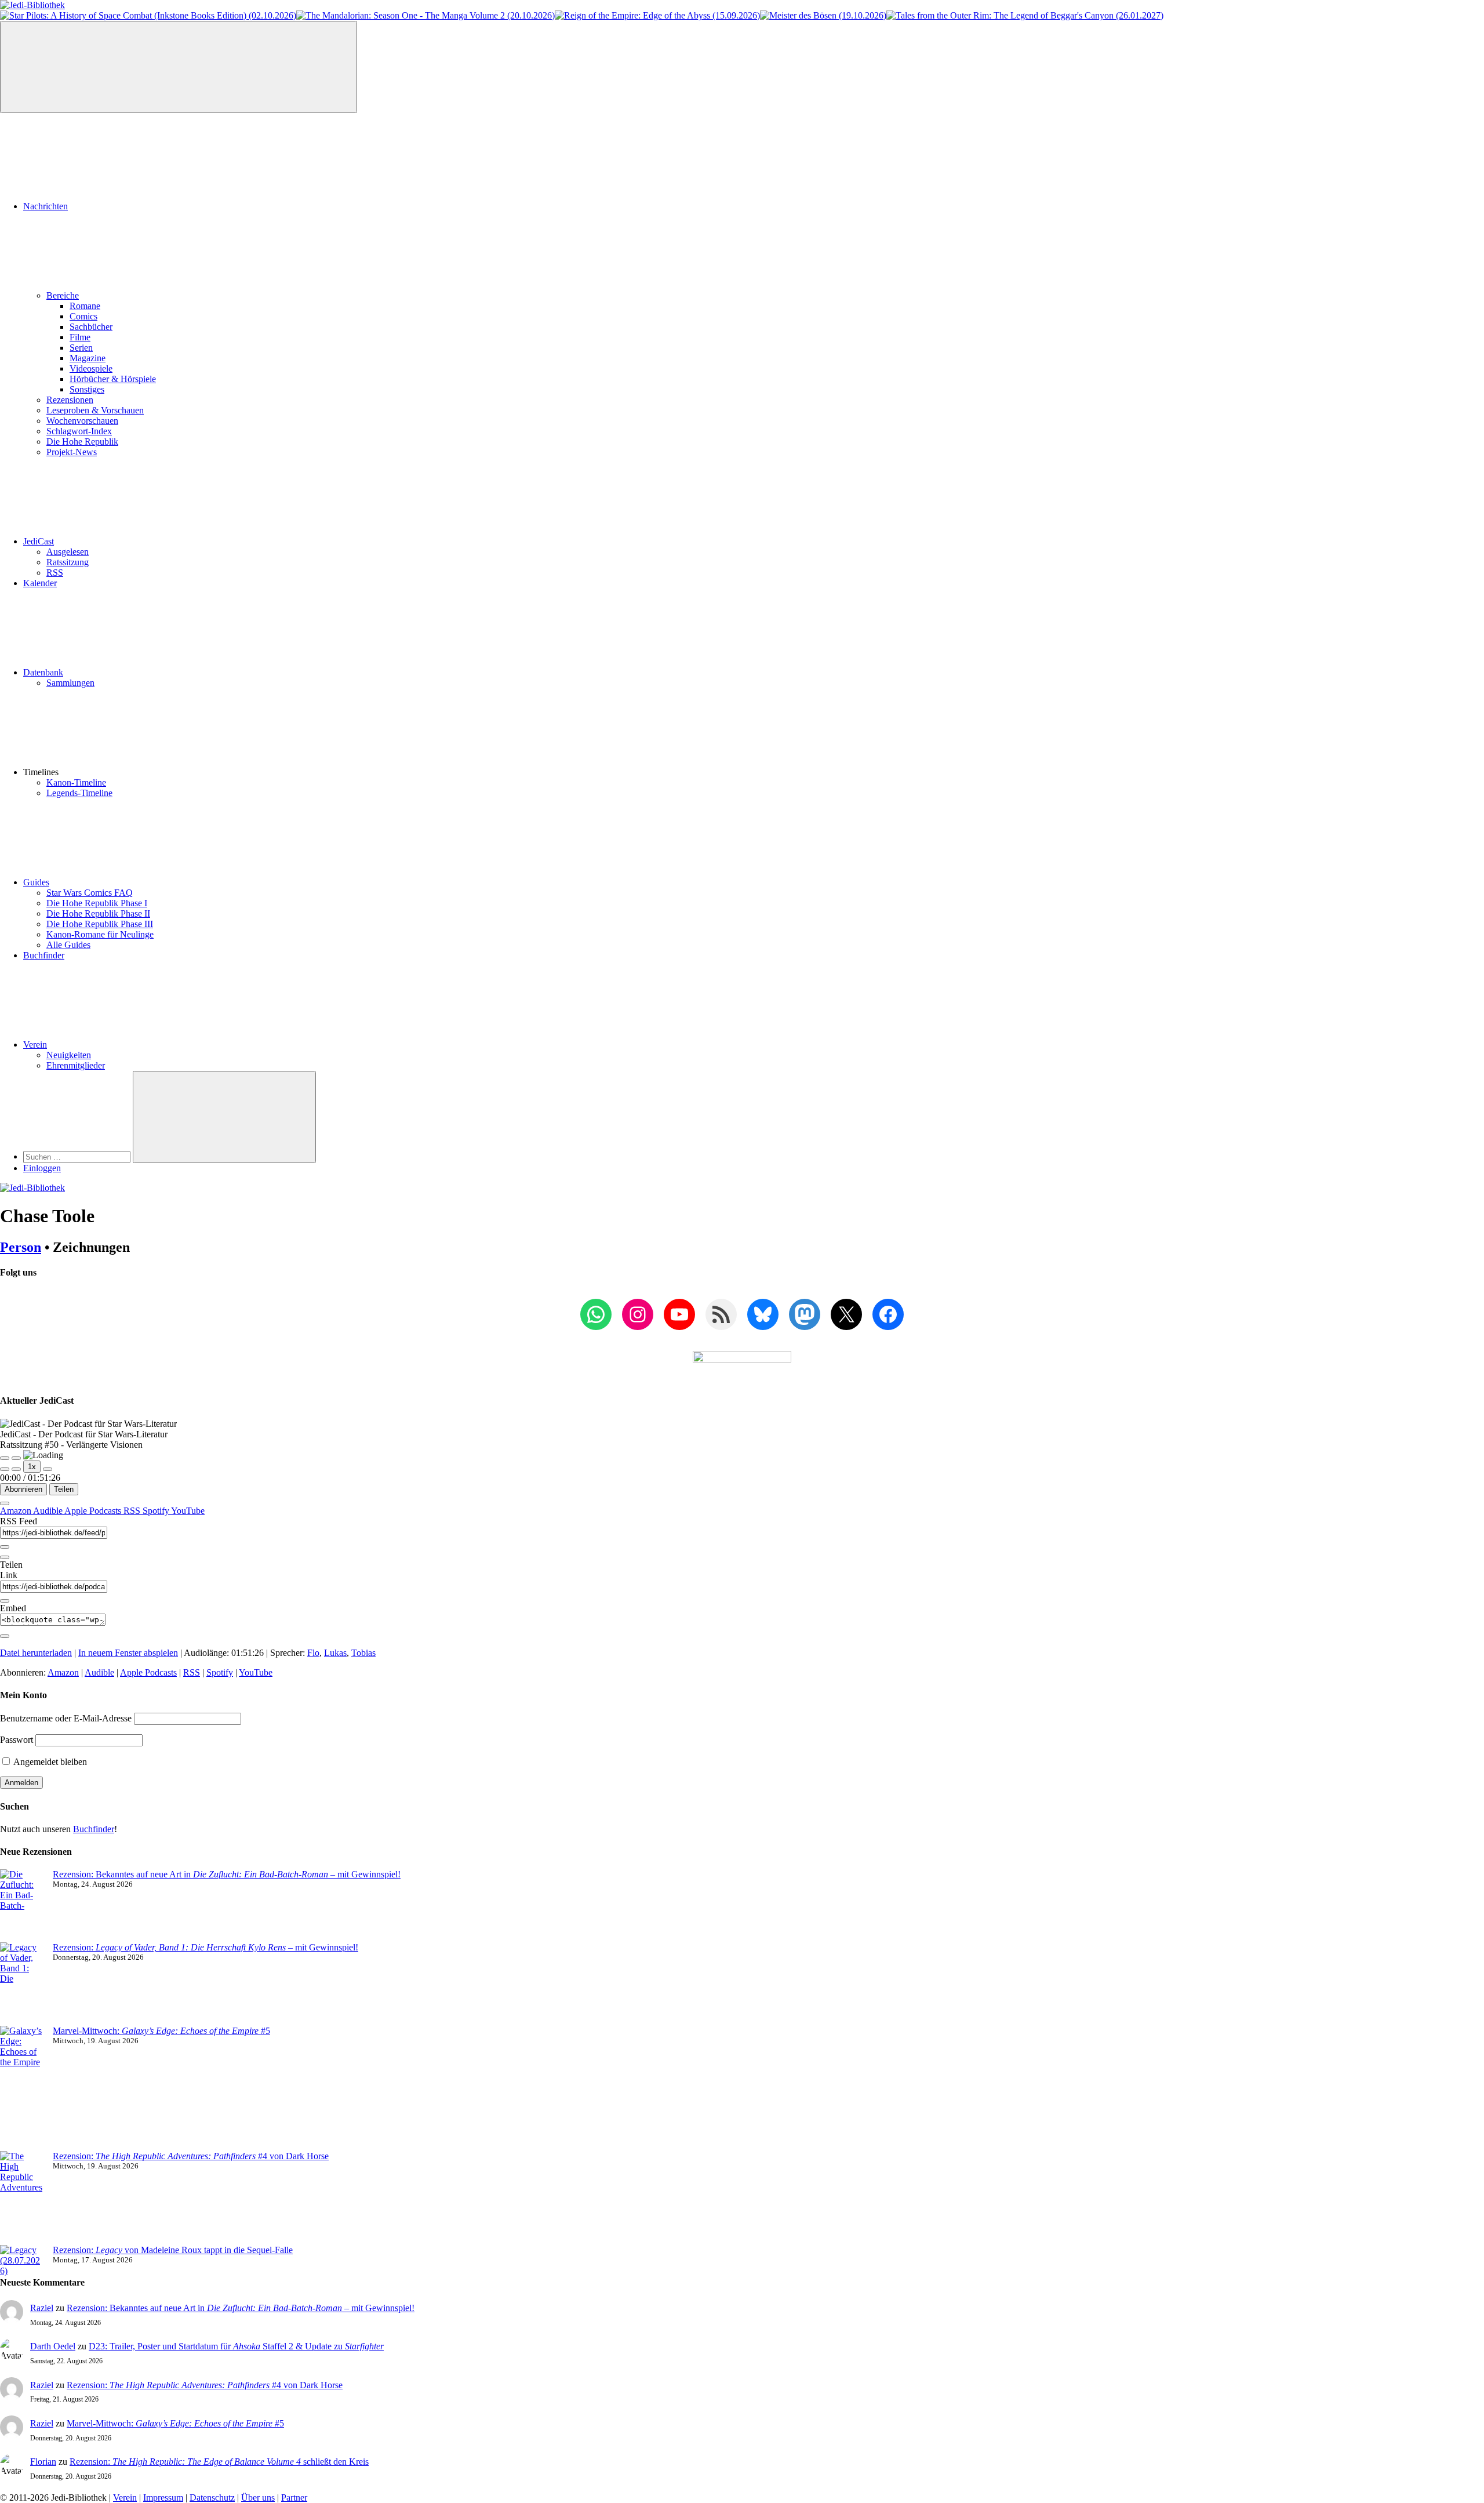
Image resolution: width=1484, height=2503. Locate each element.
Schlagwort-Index (79, 431)
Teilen (64, 1489)
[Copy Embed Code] (5, 1636)
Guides (36, 882)
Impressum (163, 2497)
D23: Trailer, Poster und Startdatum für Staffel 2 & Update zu (236, 2346)
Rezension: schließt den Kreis (219, 2462)
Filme (80, 337)
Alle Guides (68, 945)
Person (21, 1247)
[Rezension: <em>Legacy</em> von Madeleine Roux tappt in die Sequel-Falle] (22, 2261)
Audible (49, 1511)
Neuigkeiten (69, 1055)
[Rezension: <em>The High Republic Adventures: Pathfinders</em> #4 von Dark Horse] (22, 2198)
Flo (313, 1653)
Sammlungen (70, 683)
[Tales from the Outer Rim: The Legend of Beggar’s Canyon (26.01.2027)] (1025, 15)
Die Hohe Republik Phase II (98, 913)
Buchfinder (44, 955)
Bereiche (63, 295)
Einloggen (42, 1168)
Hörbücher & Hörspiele (113, 379)
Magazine (88, 358)
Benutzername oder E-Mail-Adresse (66, 1718)
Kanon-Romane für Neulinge (100, 934)
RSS (55, 573)
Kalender (40, 583)
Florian (43, 2462)
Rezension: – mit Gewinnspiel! (205, 1947)
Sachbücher (91, 327)
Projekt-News (72, 452)
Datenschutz (212, 2497)
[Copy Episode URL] (5, 1601)
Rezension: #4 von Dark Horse (191, 2156)
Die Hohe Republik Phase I (97, 903)
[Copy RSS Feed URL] (5, 1547)
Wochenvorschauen (82, 421)
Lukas (335, 1653)
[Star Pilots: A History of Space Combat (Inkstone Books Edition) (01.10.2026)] (148, 15)
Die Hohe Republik (82, 442)
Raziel (42, 2308)
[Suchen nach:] (78, 1156)
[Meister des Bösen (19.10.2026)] (823, 15)
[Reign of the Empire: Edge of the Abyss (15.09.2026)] (657, 15)
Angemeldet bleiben (49, 1762)
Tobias (363, 1653)
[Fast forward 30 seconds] (48, 1469)
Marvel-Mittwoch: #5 (161, 2031)
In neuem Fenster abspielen (128, 1653)
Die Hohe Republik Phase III (100, 924)
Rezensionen (70, 400)
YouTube (188, 1511)
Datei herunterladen (36, 1653)
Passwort (17, 1740)
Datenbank (43, 672)
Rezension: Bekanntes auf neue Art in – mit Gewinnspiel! (227, 1874)
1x (32, 1467)
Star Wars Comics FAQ (90, 893)
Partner (294, 2497)
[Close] (5, 1503)
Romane (85, 306)
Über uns (258, 2497)
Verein (35, 1045)
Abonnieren (23, 1489)
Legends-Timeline (79, 793)
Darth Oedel (53, 2346)
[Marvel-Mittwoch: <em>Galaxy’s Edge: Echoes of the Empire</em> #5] (22, 2088)
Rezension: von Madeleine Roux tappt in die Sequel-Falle (173, 2250)
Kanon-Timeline (76, 782)
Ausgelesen (68, 552)
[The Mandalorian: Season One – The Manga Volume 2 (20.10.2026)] (425, 15)
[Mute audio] (5, 1469)
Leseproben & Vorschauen (95, 410)
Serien (81, 348)
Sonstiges (87, 389)
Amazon (17, 1511)
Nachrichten (46, 206)
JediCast (39, 541)
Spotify (157, 1511)
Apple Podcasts (94, 1511)
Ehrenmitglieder (76, 1065)
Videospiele (91, 368)
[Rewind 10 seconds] (16, 1469)
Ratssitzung (68, 562)
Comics (83, 316)
